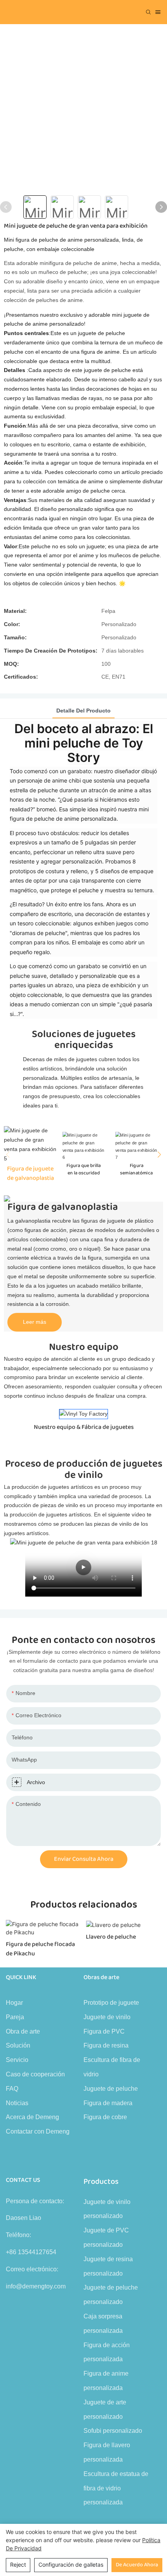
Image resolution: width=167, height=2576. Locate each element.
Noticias (17, 2103)
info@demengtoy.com (36, 2286)
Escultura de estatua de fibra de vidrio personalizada (116, 2488)
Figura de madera (108, 2103)
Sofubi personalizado (113, 2431)
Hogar (14, 2003)
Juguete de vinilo (107, 2017)
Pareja (15, 2017)
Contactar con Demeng (38, 2131)
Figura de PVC (104, 2031)
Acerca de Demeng (32, 2117)
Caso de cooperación (35, 2074)
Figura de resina (106, 2045)
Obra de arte (23, 2031)
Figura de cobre (105, 2117)
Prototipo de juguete (111, 2003)
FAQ (12, 2089)
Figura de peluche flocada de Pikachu (40, 1949)
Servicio (17, 2060)
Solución (18, 2045)
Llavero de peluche (111, 1937)
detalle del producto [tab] (83, 711)
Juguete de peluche (111, 2089)
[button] (157, 1155)
